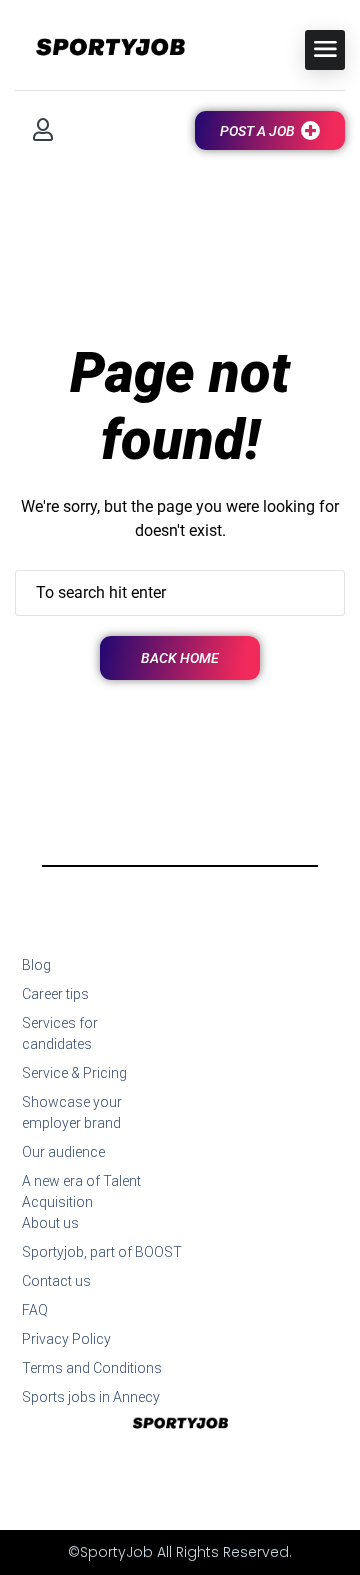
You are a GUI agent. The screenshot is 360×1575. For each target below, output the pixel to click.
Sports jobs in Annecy (91, 1397)
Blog (36, 965)
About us (50, 1223)
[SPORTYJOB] (100, 48)
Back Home (180, 658)
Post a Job (257, 131)
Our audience (63, 1152)
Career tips (55, 994)
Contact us (56, 1281)
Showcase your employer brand (72, 1112)
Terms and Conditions (92, 1368)
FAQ (35, 1310)
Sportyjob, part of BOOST (102, 1252)
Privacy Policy (66, 1339)
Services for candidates (60, 1033)
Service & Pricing (74, 1073)
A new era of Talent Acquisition (81, 1191)
